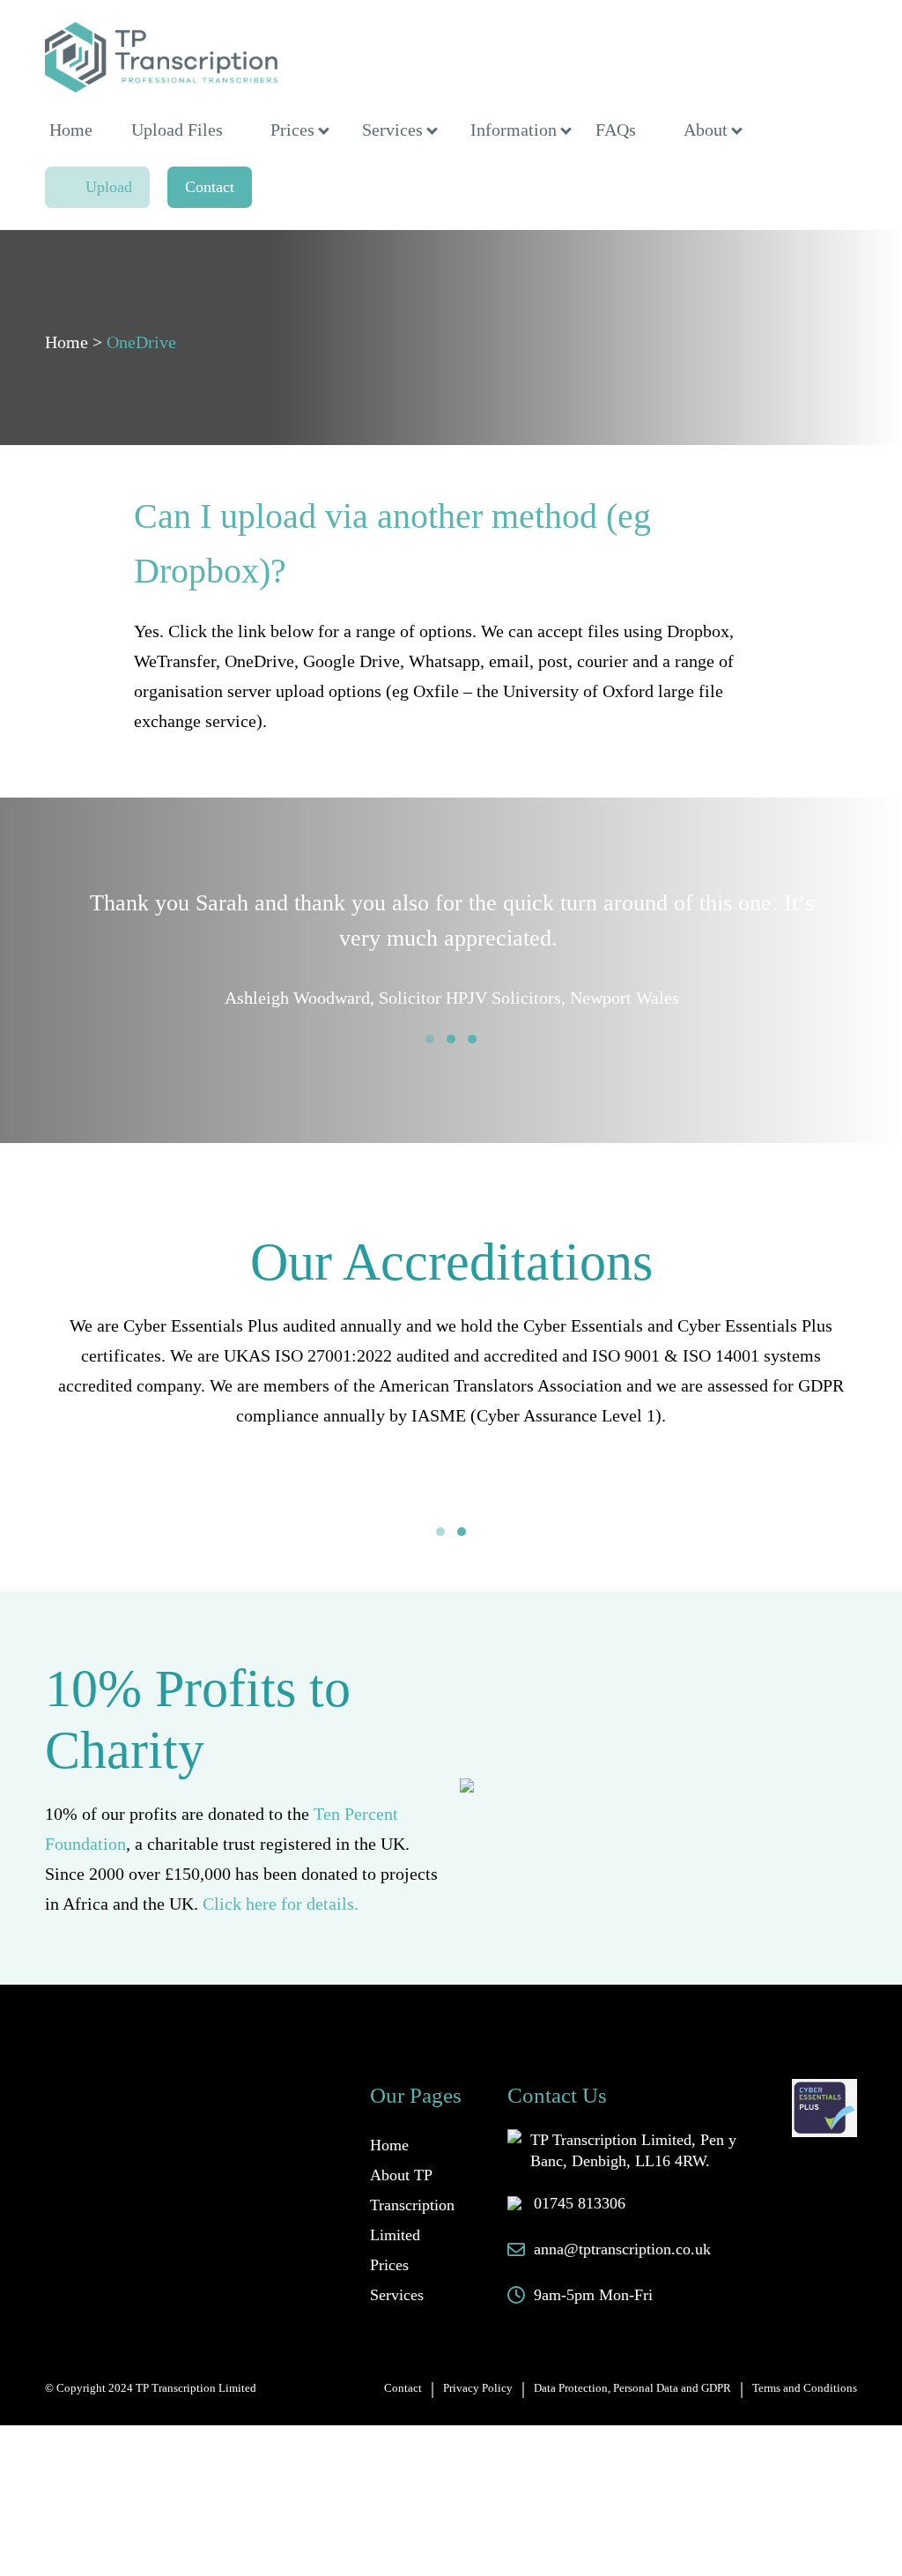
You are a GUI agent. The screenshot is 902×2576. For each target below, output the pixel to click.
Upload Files (177, 130)
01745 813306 (580, 2203)
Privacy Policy (478, 2388)
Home (71, 130)
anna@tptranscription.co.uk (622, 2249)
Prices (292, 130)
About (706, 130)
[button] (430, 1039)
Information (514, 130)
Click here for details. (281, 1904)
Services (392, 130)
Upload (109, 187)
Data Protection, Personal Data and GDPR (632, 2388)
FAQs (616, 130)
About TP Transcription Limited (412, 2205)
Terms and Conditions (805, 2388)
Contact (210, 187)
